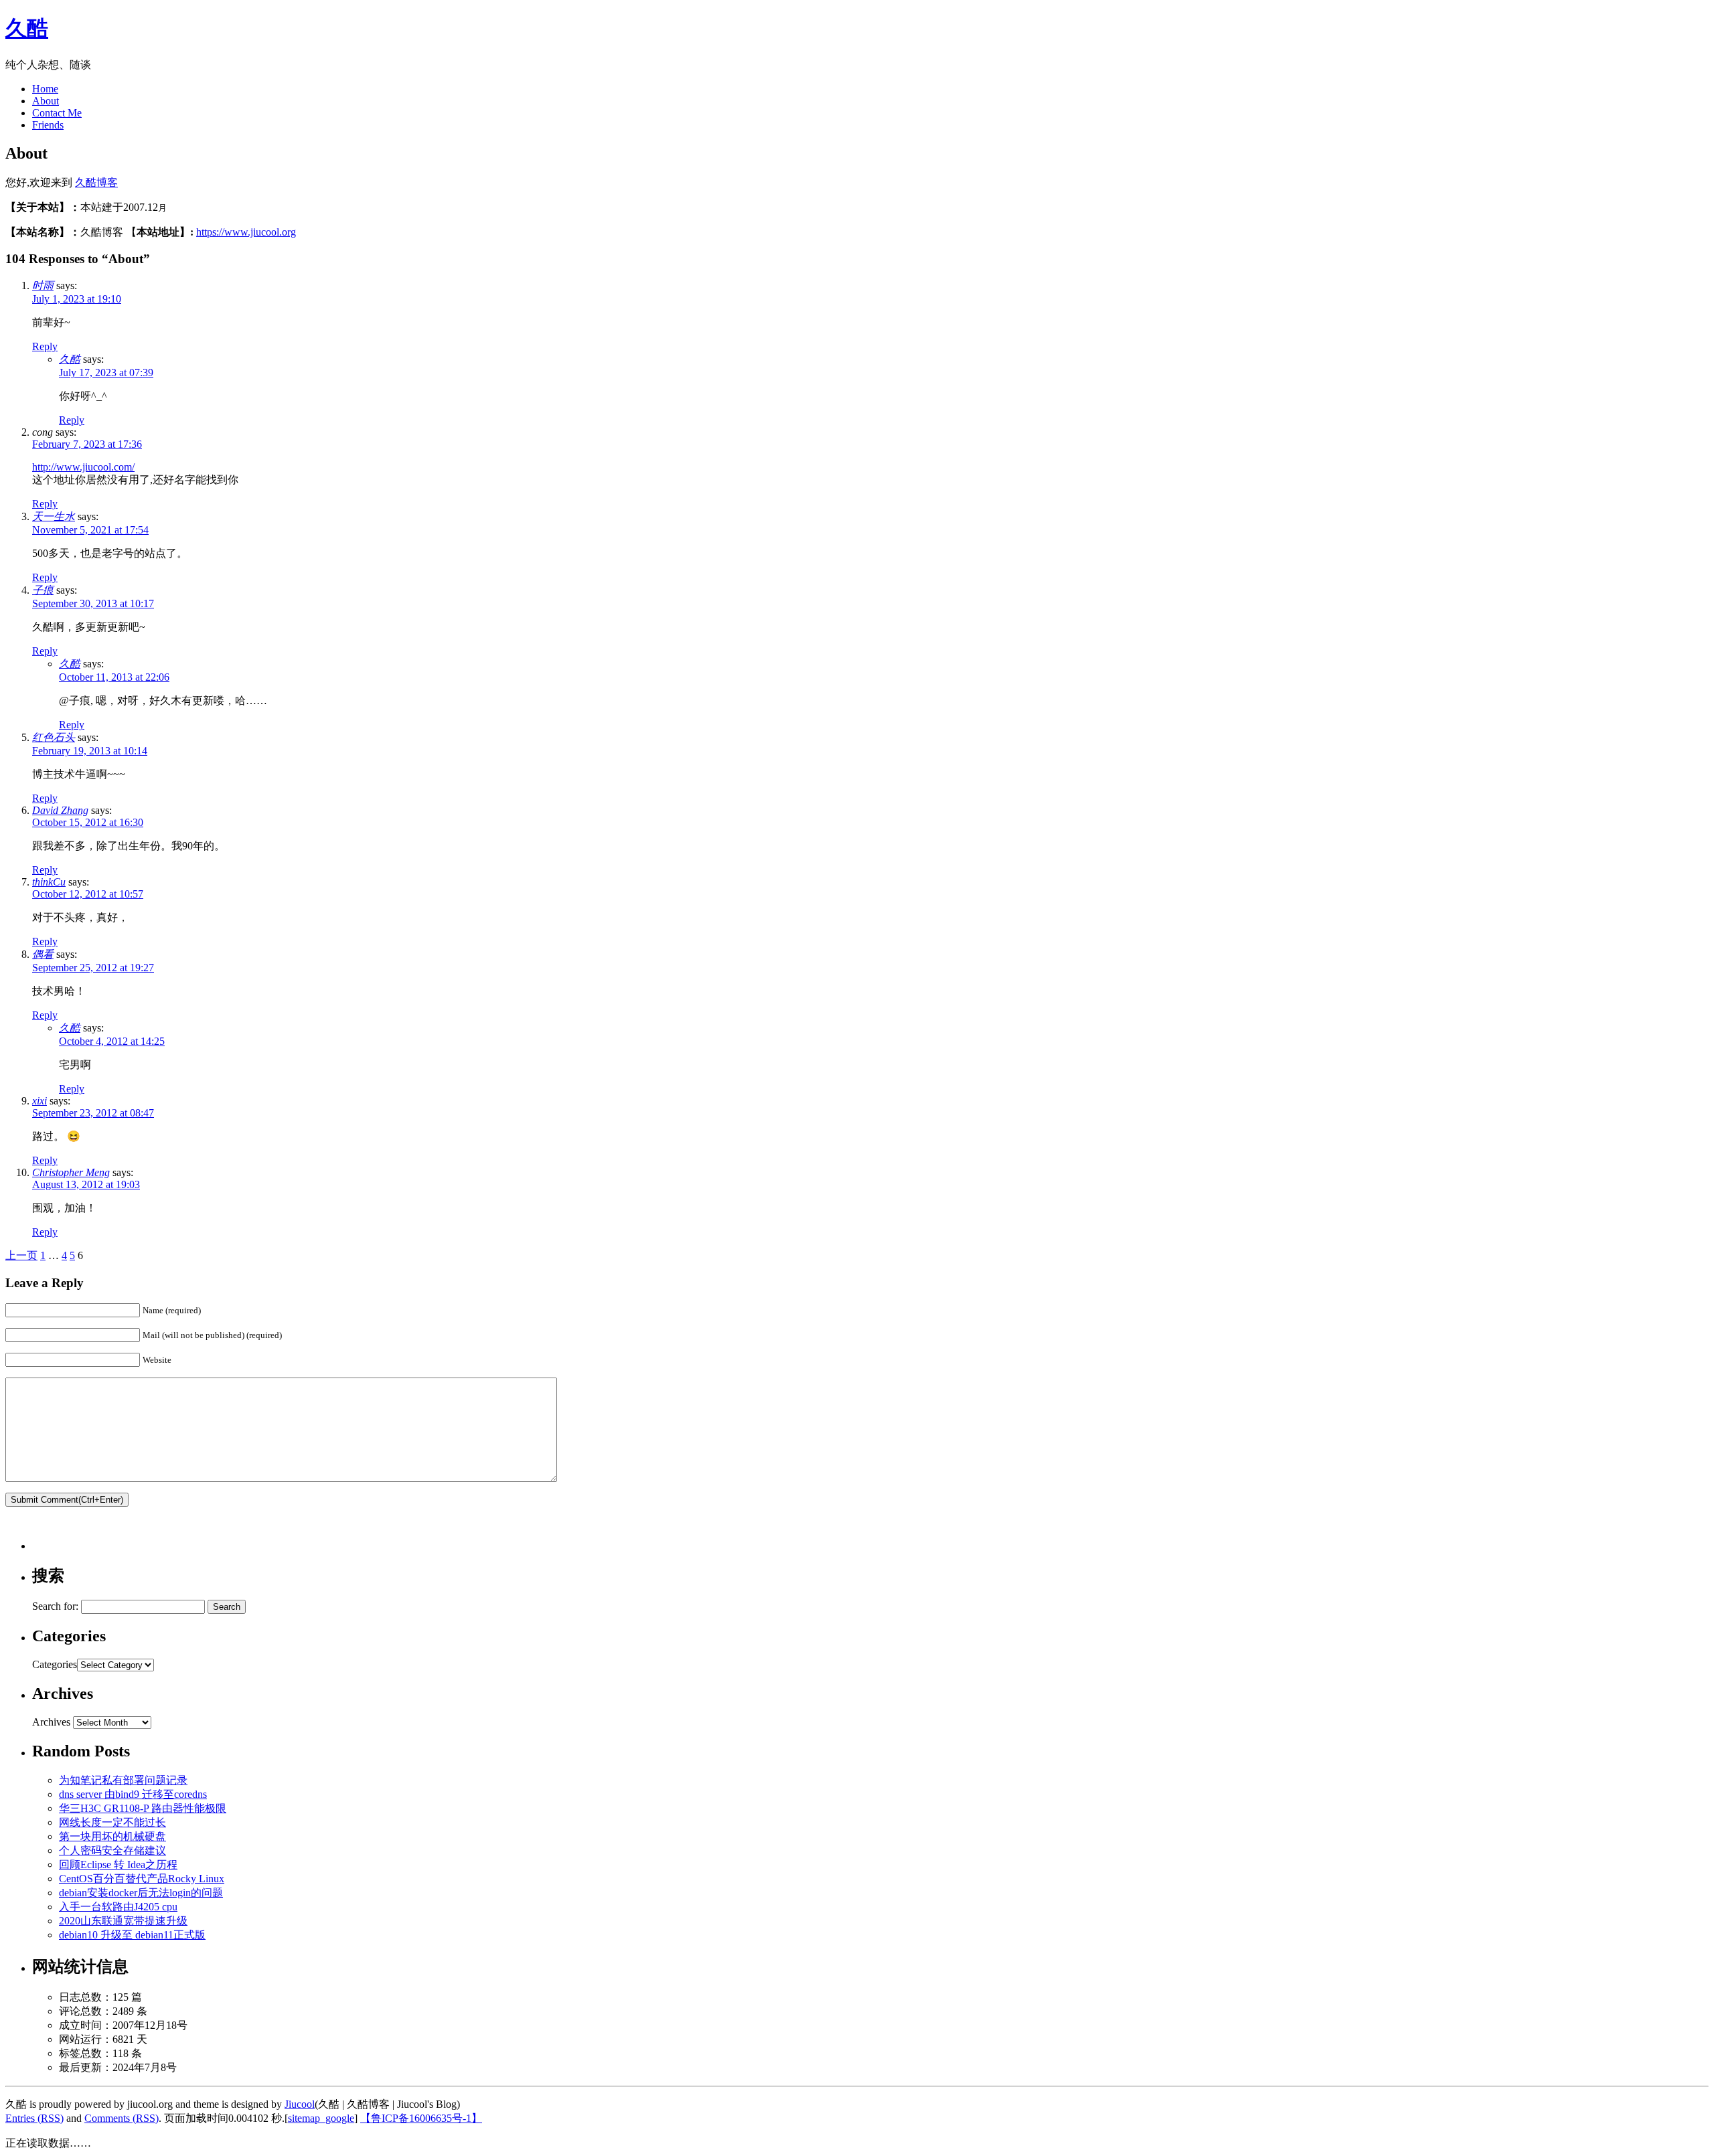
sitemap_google (321, 2118)
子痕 (43, 590)
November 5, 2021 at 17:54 (90, 530)
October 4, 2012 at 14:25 (112, 1041)
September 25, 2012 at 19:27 (93, 968)
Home (45, 89)
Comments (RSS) (122, 2118)
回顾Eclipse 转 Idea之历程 (118, 1864)
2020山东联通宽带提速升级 (123, 1921)
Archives (51, 1722)
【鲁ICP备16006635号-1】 (421, 2118)
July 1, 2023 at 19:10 (77, 299)
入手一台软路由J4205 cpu (118, 1907)
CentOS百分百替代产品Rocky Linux (142, 1879)
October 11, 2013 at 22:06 (114, 677)
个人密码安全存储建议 (112, 1850)
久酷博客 (96, 182)
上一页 (21, 1255)
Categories (55, 1664)
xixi (40, 1101)
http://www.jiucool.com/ (83, 467)
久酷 (27, 28)
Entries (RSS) (34, 2118)
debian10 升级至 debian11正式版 (132, 1935)
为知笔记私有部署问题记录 (123, 1780)
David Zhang (60, 810)
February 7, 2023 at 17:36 (87, 444)
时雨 (43, 285)
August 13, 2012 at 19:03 (86, 1184)
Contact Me (57, 113)
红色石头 (54, 737)
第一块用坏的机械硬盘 (112, 1836)
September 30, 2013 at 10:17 (93, 603)
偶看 (43, 954)
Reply (45, 346)
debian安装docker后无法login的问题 (141, 1893)
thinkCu (49, 882)
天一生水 (54, 516)
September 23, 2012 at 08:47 (93, 1113)
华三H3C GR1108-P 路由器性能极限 (143, 1808)
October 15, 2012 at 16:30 (88, 822)
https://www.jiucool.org (246, 232)
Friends (48, 125)
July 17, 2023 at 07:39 (106, 372)
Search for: (55, 1606)
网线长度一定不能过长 (112, 1822)
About (46, 101)
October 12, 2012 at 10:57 (88, 894)
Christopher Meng (71, 1172)
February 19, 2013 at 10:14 (90, 751)
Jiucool (300, 2104)
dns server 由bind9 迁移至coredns (133, 1794)
